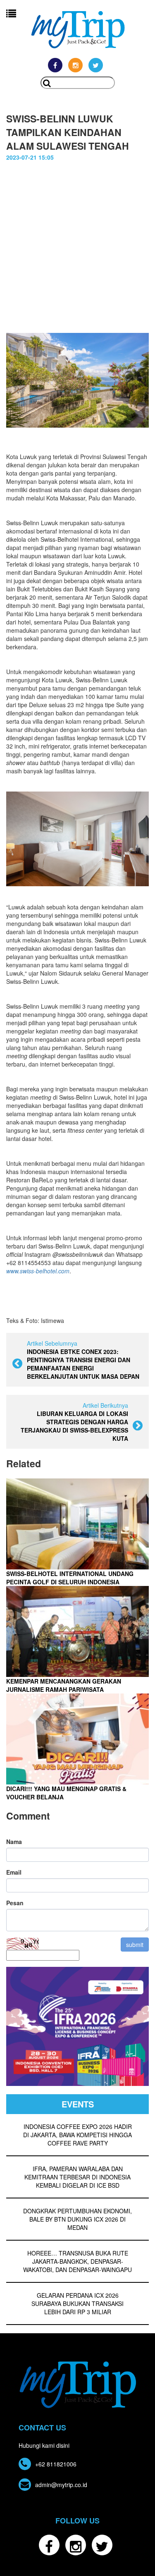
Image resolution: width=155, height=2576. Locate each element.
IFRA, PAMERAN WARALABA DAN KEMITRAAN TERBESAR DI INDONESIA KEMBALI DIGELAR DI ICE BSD (77, 2177)
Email (14, 1872)
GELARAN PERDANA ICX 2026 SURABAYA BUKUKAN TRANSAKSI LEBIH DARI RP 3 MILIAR (77, 2303)
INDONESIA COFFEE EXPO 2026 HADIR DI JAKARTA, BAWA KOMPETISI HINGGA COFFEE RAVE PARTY (77, 2135)
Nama (14, 1842)
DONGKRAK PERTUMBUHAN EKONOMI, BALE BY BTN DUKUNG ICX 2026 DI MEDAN (77, 2219)
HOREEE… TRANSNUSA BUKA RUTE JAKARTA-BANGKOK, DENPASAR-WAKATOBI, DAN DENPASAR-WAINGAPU (77, 2261)
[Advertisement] (77, 243)
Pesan (15, 1903)
